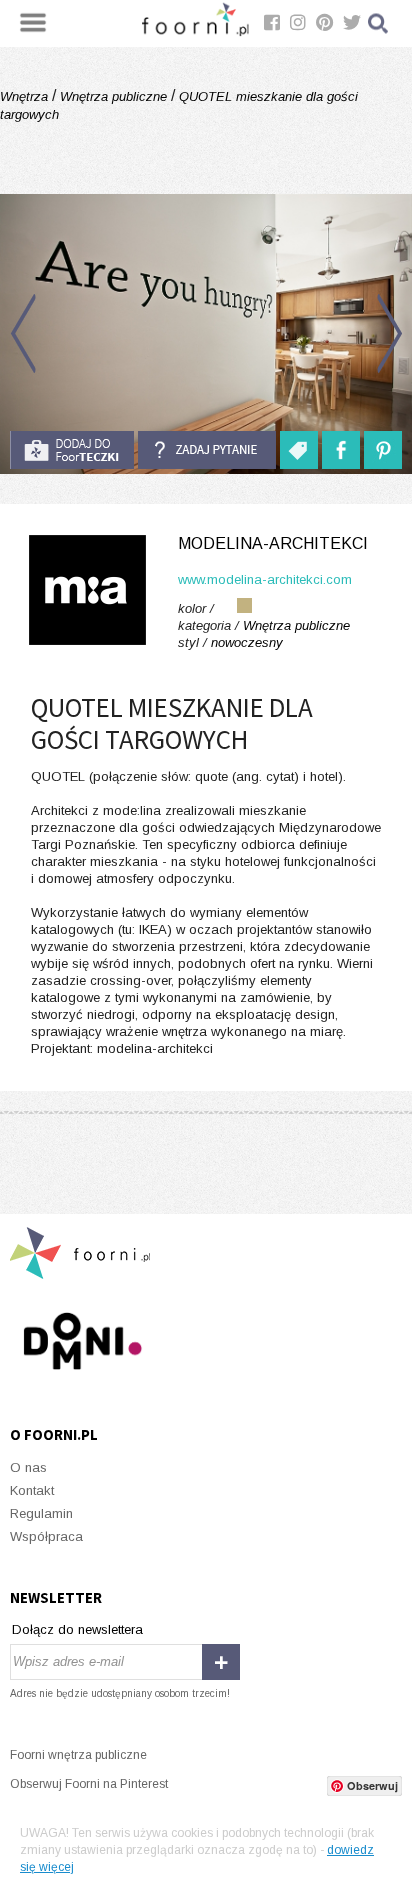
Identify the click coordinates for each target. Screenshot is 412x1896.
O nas (28, 1467)
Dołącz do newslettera (77, 1629)
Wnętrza (26, 96)
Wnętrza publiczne (113, 96)
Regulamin (41, 1513)
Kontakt (32, 1490)
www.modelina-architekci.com (265, 579)
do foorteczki (72, 450)
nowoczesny (247, 642)
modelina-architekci (273, 543)
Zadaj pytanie (207, 450)
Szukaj (379, 23)
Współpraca (46, 1536)
